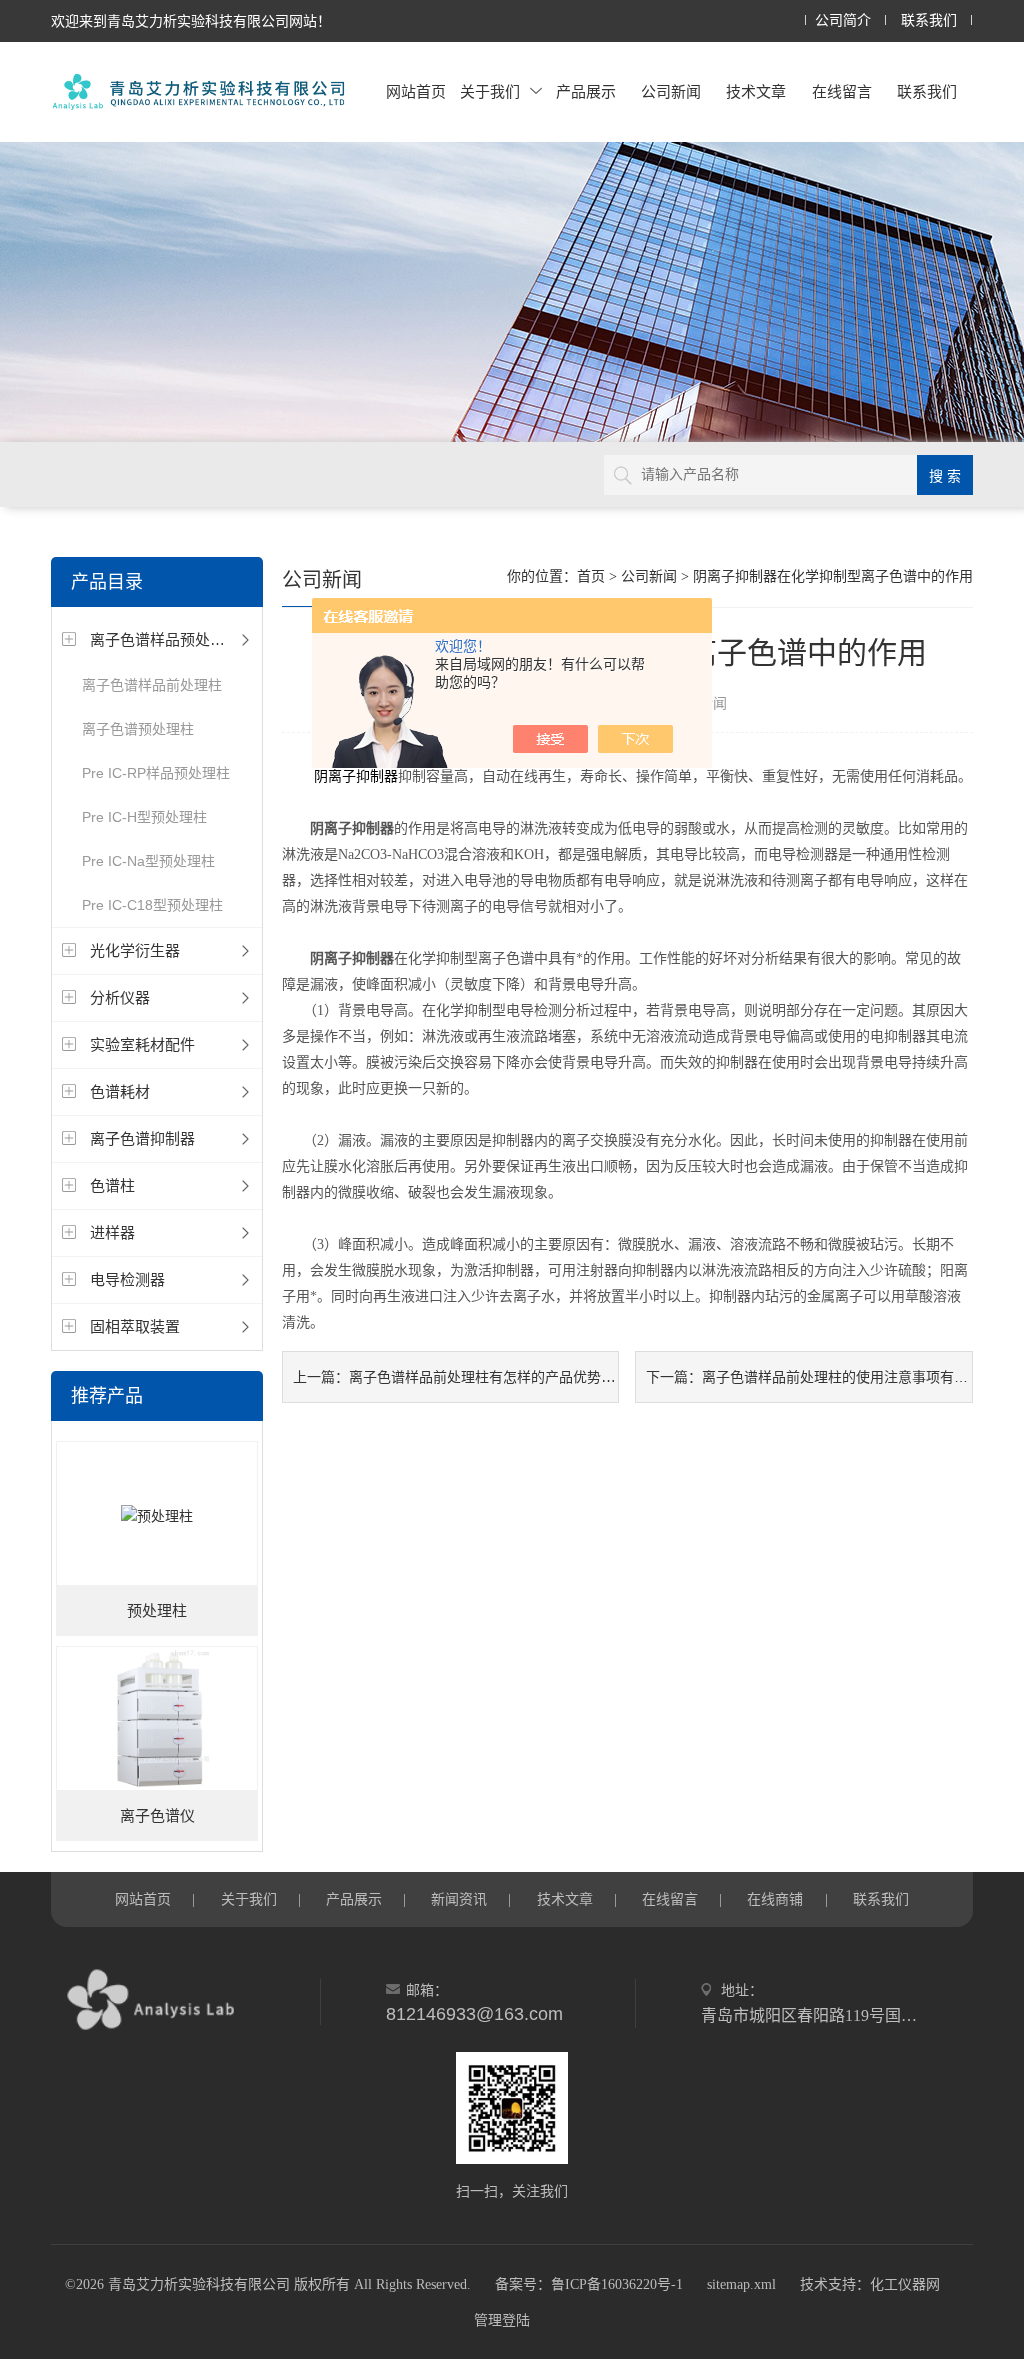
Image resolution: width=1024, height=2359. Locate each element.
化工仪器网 (905, 2284)
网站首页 (416, 91)
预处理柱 (157, 1611)
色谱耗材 (120, 1091)
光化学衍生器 (135, 950)
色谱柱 (112, 1185)
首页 (591, 576)
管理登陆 (502, 2320)
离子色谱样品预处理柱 (165, 639)
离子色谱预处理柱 (138, 729)
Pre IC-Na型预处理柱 (148, 861)
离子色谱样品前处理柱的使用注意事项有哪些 (842, 1377)
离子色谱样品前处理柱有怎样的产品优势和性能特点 (510, 1377)
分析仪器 (120, 997)
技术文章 (756, 91)
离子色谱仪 (157, 1816)
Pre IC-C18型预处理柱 (152, 905)
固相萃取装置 (135, 1326)
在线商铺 (775, 1899)
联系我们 (929, 20)
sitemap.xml (741, 2284)
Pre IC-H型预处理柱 (144, 817)
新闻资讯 (459, 1899)
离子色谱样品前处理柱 (152, 685)
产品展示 (586, 91)
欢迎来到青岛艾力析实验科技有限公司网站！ (191, 21)
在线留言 (842, 91)
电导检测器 (127, 1279)
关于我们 (490, 91)
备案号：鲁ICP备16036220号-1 (589, 2284)
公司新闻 (671, 91)
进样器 (112, 1232)
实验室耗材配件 (142, 1044)
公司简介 (843, 20)
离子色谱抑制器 (142, 1138)
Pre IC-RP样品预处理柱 (156, 773)
